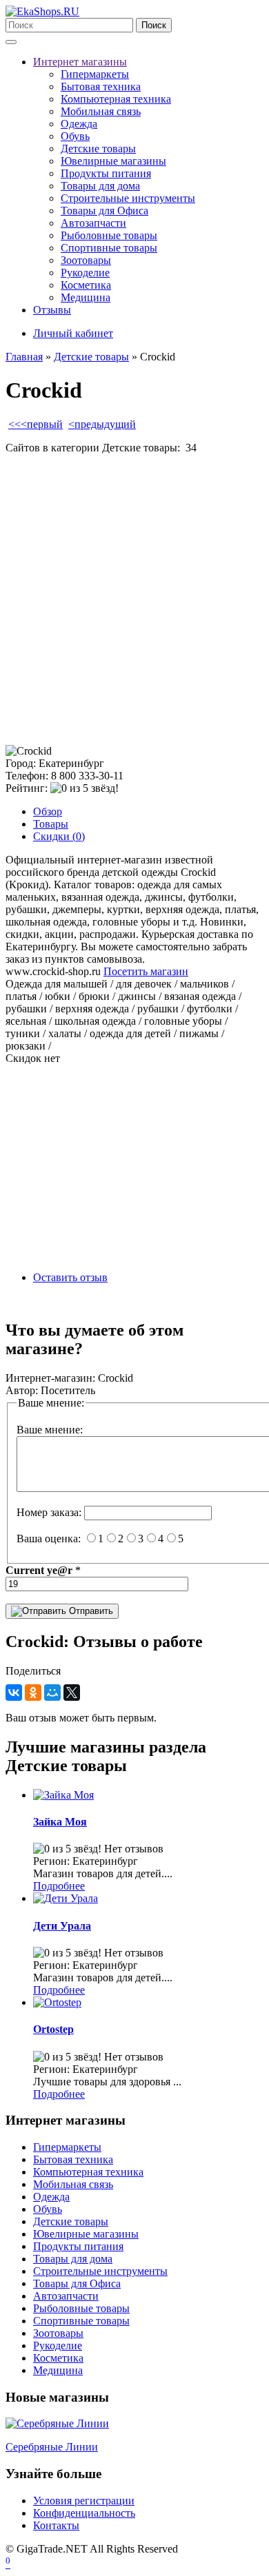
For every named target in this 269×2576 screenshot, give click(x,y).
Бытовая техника (101, 86)
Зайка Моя (60, 1822)
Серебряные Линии (52, 2447)
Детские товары (98, 149)
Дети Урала (62, 1926)
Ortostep (53, 2029)
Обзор (48, 811)
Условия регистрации (84, 2501)
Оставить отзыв (70, 1277)
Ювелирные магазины (113, 161)
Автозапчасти (93, 223)
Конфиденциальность (84, 2513)
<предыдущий (102, 424)
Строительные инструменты (128, 198)
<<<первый (36, 424)
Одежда (79, 124)
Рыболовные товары (109, 235)
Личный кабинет (73, 333)
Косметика (86, 285)
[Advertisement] (134, 600)
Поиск (154, 25)
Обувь (75, 136)
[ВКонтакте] (14, 1693)
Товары (51, 824)
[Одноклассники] (33, 1693)
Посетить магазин (146, 971)
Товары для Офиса (104, 211)
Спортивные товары (109, 248)
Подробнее (59, 1886)
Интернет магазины (80, 62)
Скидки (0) (59, 836)
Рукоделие (85, 273)
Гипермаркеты (95, 74)
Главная (24, 357)
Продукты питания (106, 173)
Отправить (90, 1611)
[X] (72, 1693)
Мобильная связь (101, 111)
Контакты (56, 2525)
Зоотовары (86, 260)
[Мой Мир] (52, 1693)
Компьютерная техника (116, 99)
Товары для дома (100, 186)
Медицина (86, 297)
